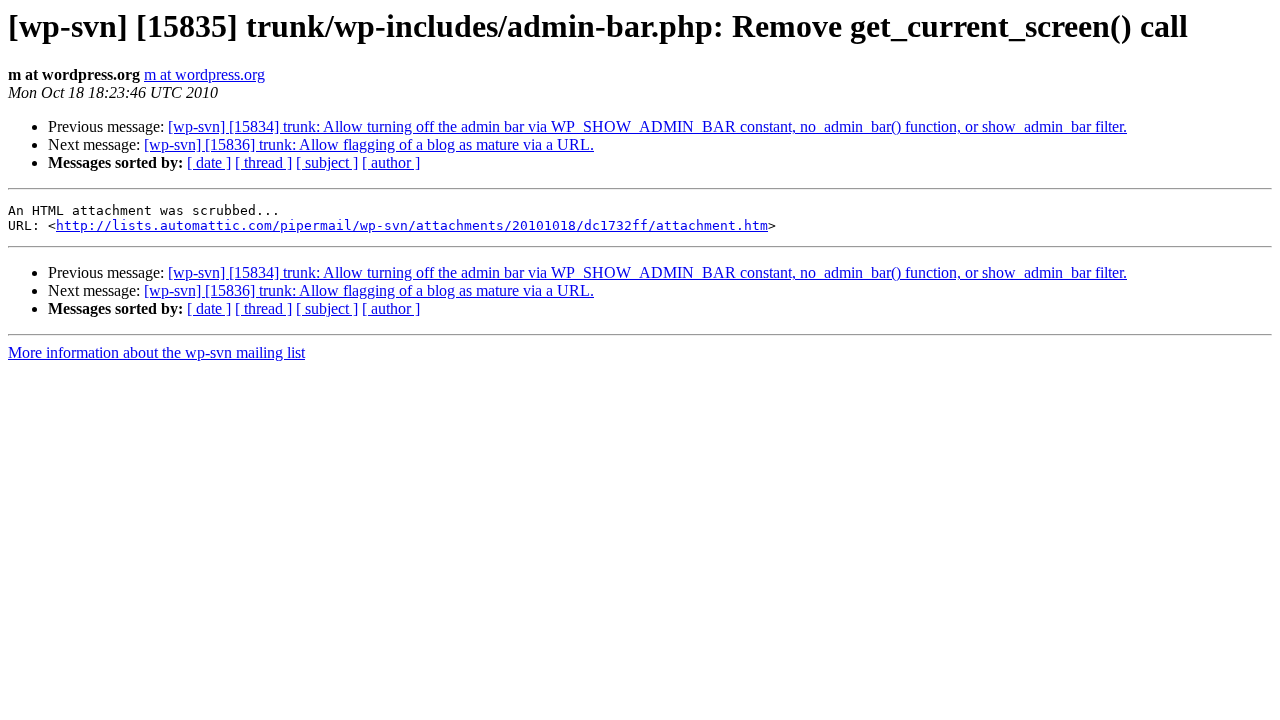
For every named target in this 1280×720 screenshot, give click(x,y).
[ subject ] (327, 162)
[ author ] (391, 162)
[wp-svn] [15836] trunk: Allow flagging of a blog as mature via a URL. (369, 144)
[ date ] (209, 162)
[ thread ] (263, 162)
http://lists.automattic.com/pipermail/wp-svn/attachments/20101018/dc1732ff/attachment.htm (412, 225)
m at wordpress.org (204, 74)
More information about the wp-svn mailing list (156, 352)
